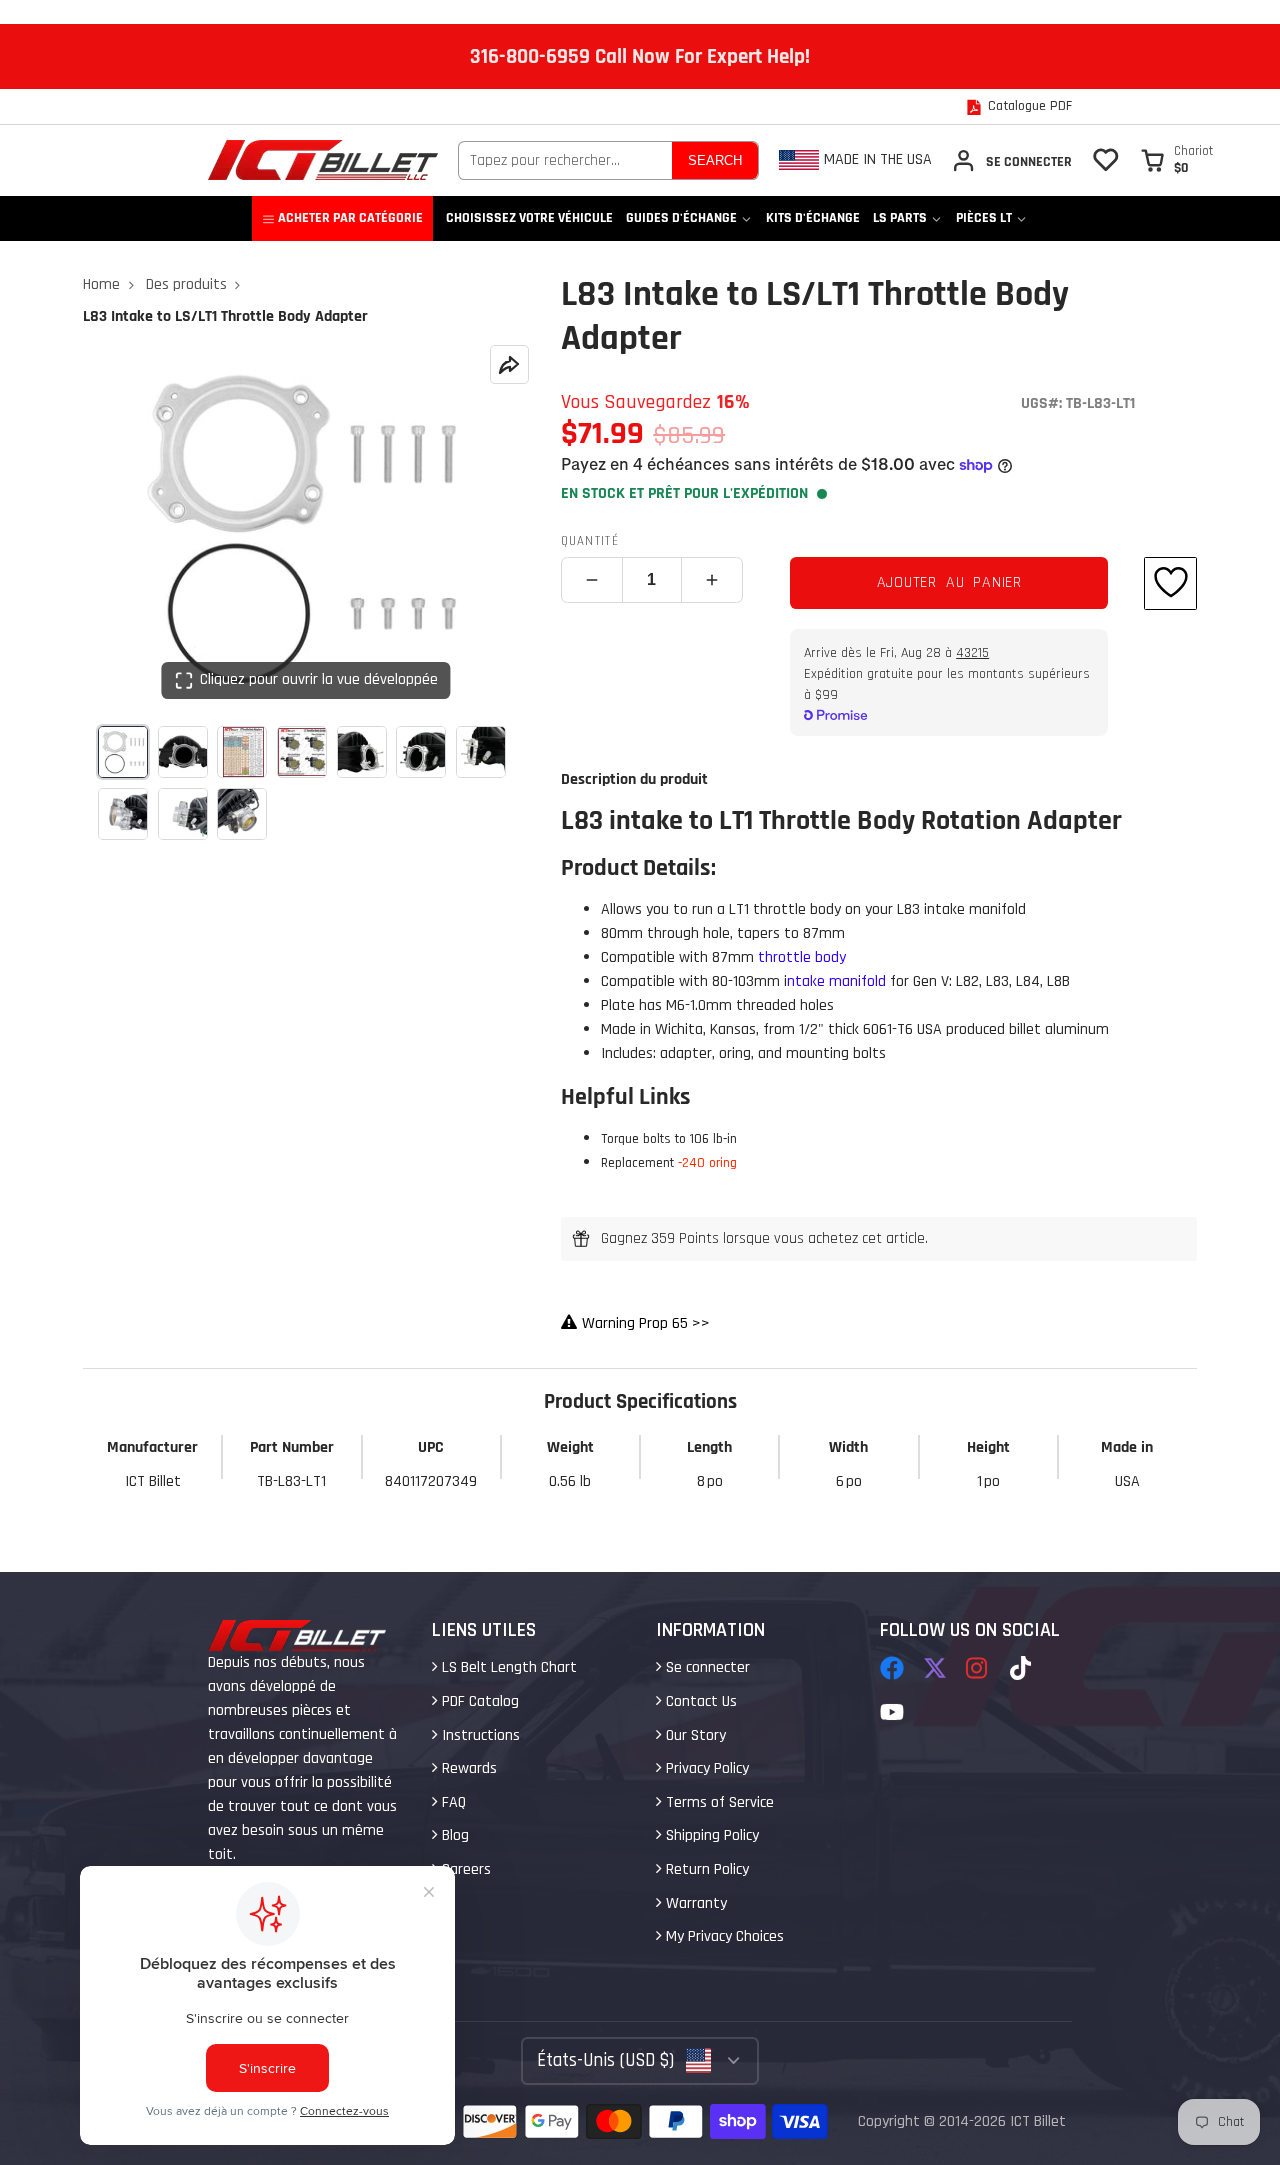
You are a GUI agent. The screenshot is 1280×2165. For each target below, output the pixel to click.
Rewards (467, 1768)
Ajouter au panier (950, 582)
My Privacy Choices (723, 1936)
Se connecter (706, 1667)
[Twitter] (935, 1668)
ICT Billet (1038, 2121)
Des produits (186, 284)
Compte (1011, 160)
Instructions (479, 1735)
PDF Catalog (478, 1701)
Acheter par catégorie (350, 218)
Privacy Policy (705, 1768)
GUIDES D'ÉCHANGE (681, 218)
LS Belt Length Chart (507, 1667)
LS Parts (900, 218)
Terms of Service (718, 1802)
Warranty (694, 1903)
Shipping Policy (710, 1835)
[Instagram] (978, 1668)
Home (101, 284)
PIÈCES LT (984, 218)
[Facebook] (892, 1668)
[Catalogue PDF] (1019, 107)
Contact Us (699, 1701)
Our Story (694, 1735)
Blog (453, 1835)
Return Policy (705, 1869)
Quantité (590, 541)
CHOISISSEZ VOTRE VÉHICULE (529, 218)
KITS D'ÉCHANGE (813, 218)
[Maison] (323, 160)
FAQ (452, 1802)
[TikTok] (1022, 1668)
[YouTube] (892, 1712)
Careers (464, 1869)
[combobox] (565, 160)
